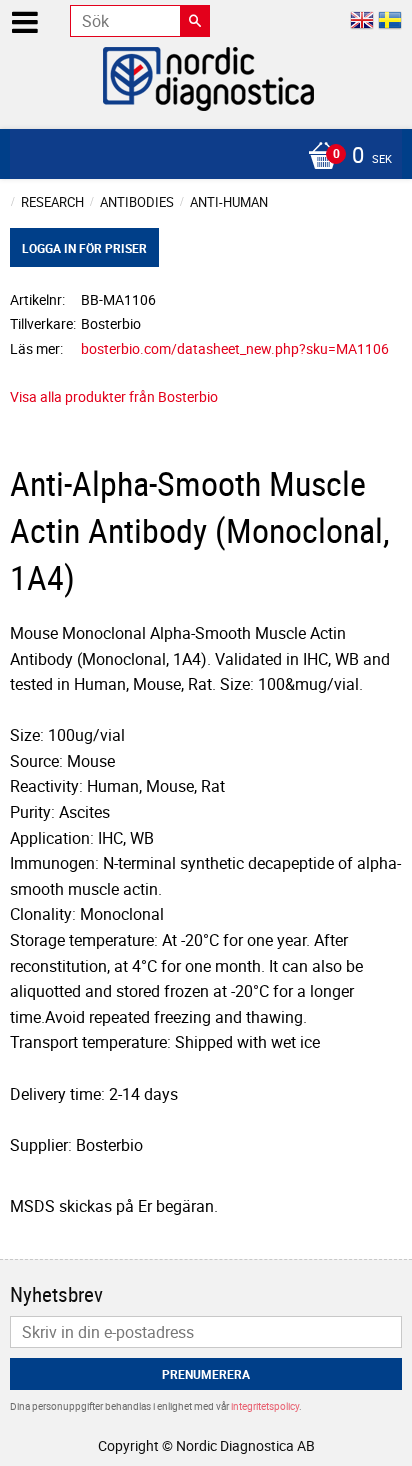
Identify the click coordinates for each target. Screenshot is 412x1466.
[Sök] (195, 21)
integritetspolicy (265, 1406)
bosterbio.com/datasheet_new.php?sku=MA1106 (235, 348)
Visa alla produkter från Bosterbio (114, 396)
